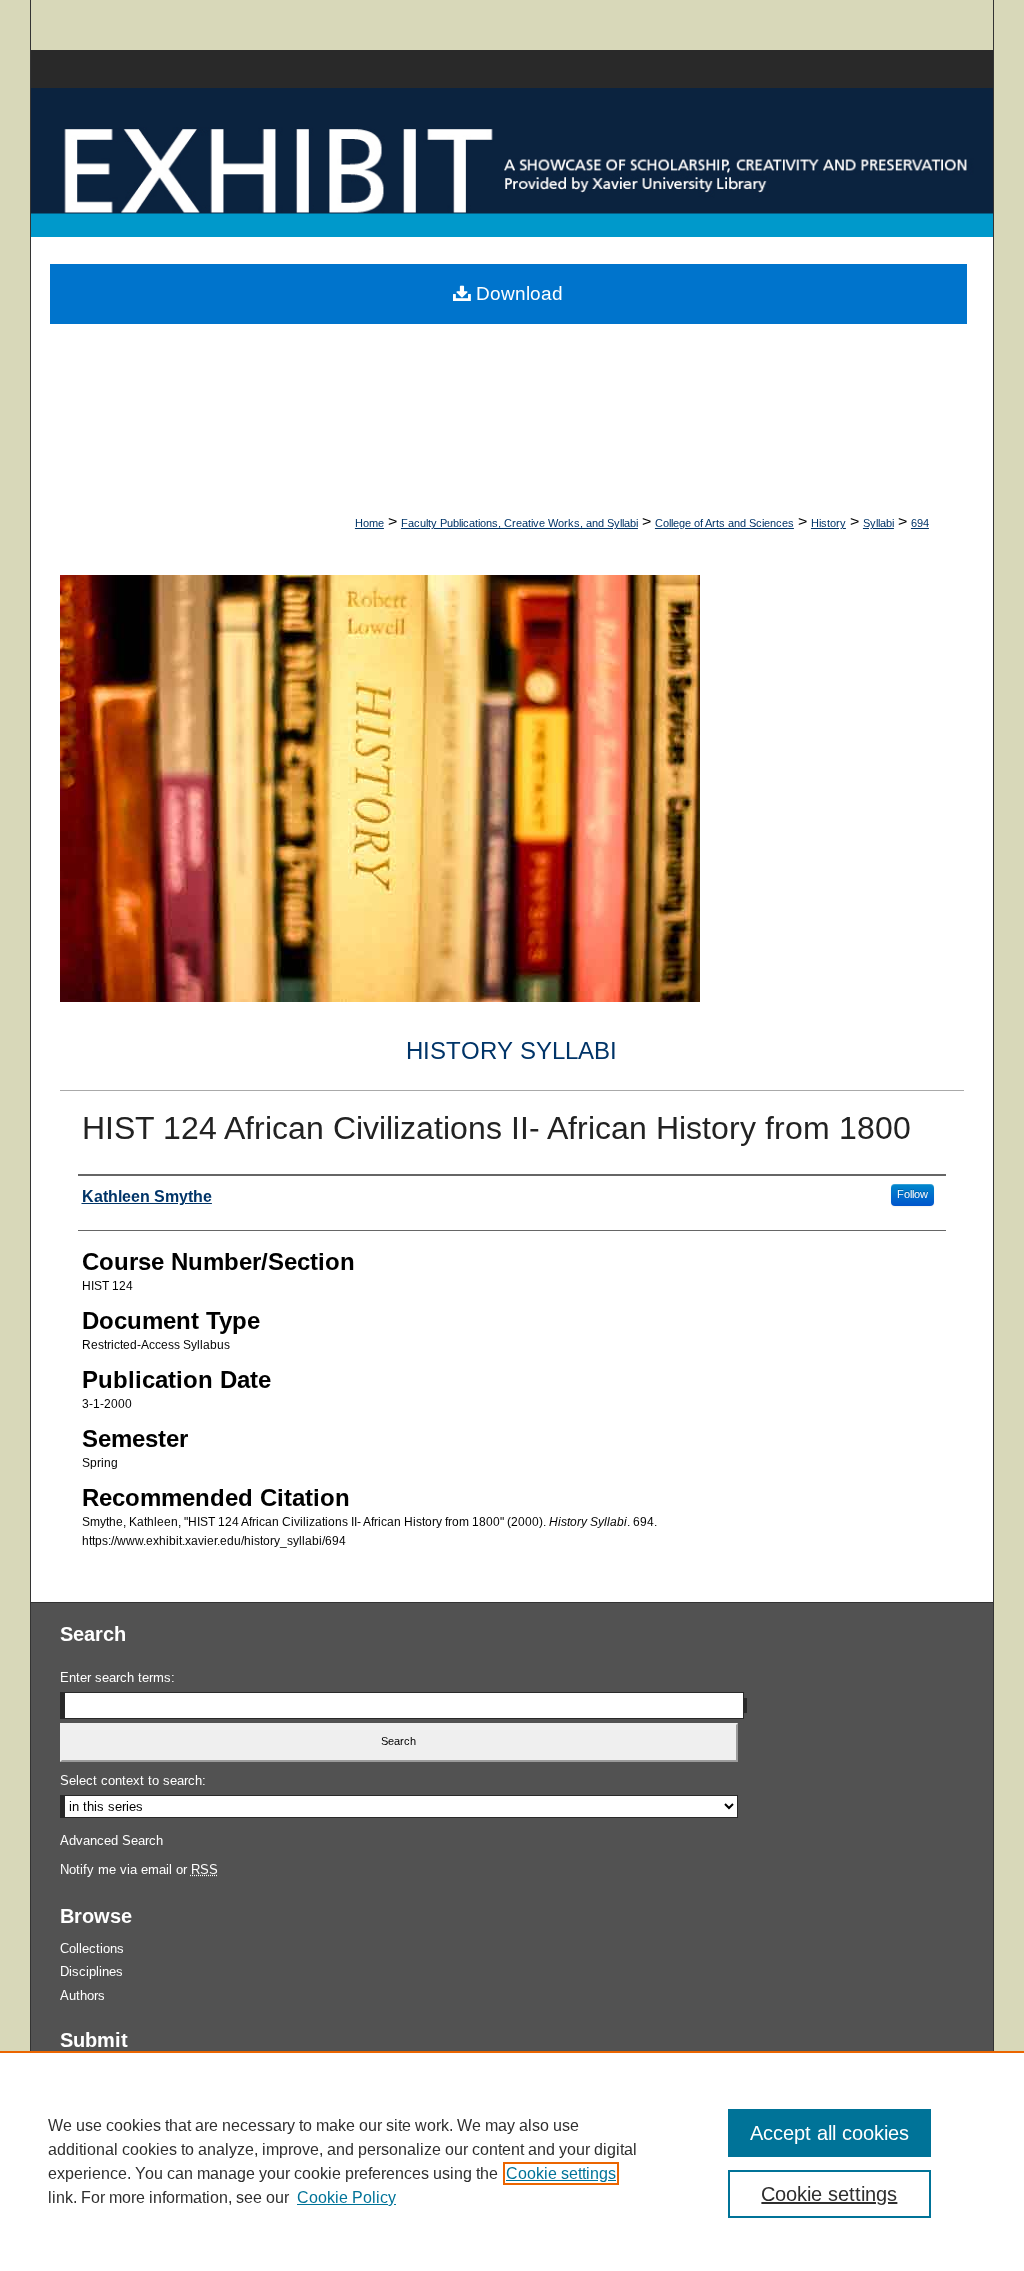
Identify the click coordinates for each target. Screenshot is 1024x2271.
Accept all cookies (829, 2133)
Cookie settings (561, 2173)
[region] (512, 2161)
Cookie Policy (346, 2197)
